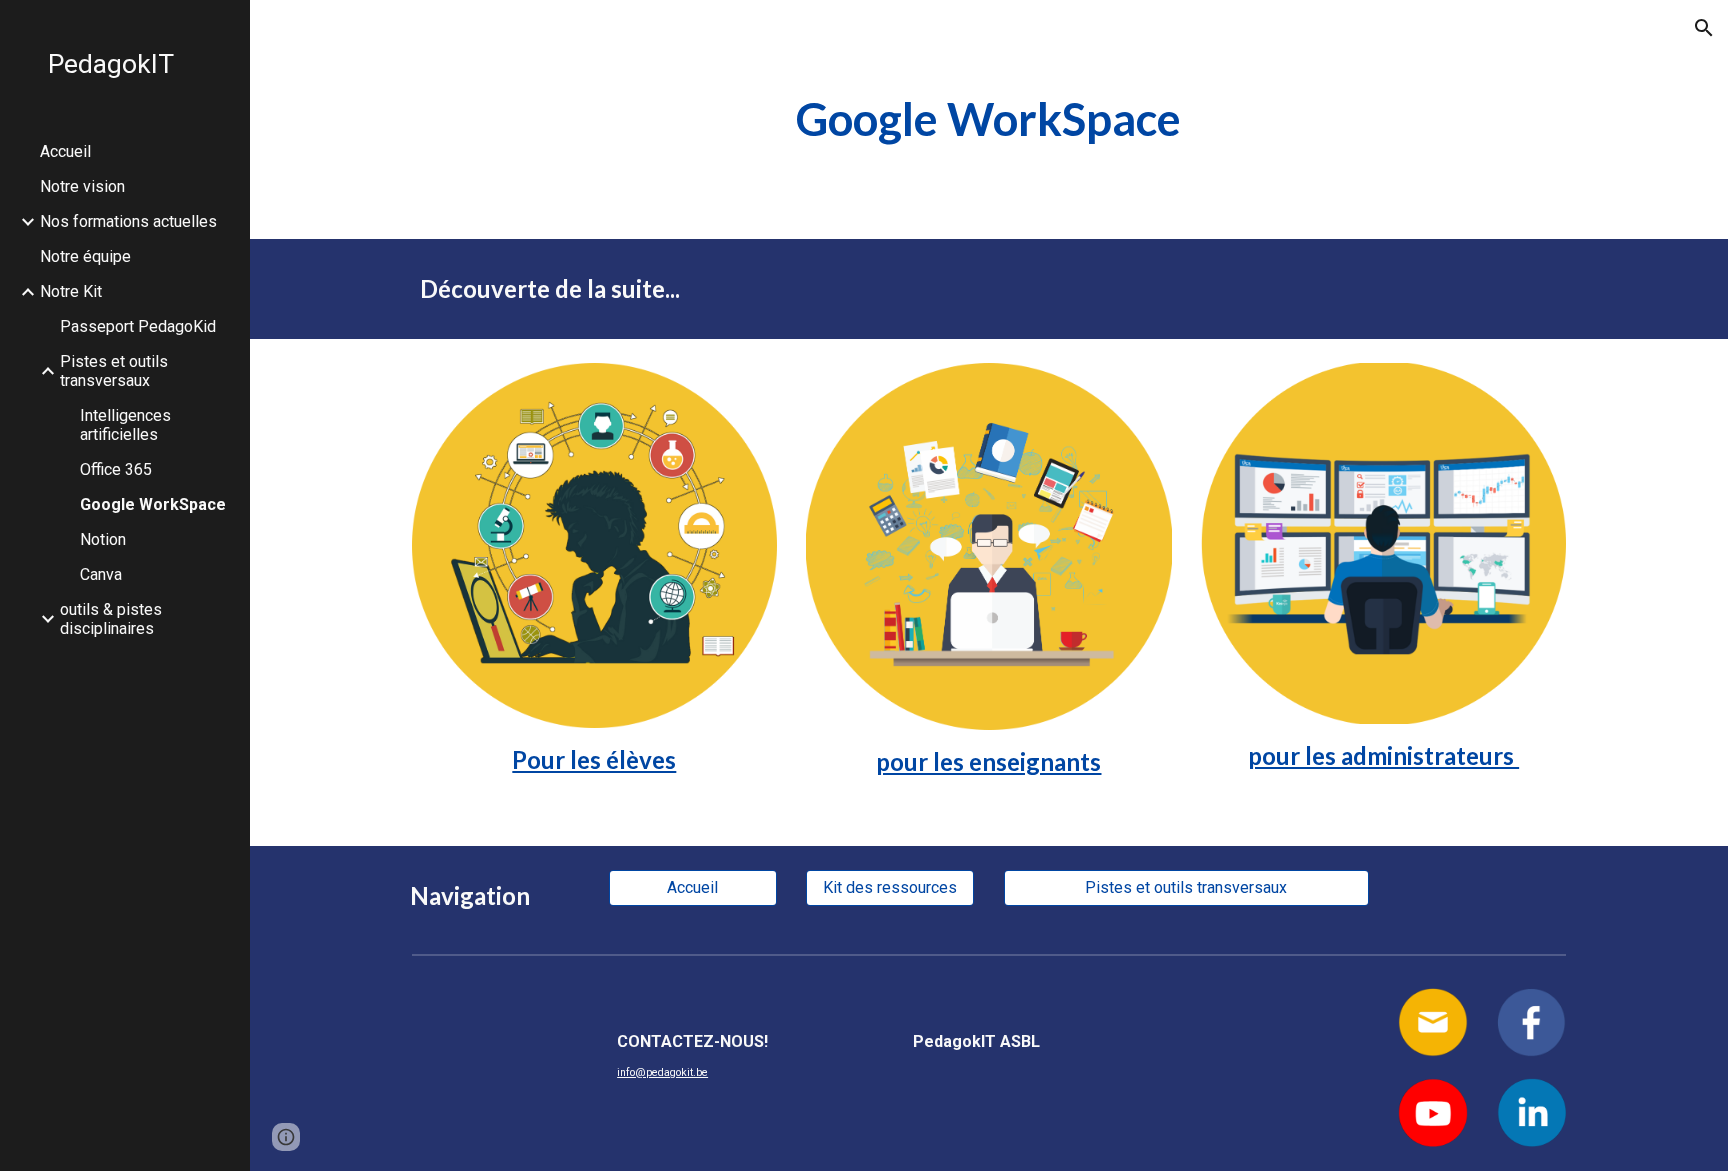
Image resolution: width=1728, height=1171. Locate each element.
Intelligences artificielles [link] (125, 425)
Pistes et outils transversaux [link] (114, 371)
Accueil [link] (65, 151)
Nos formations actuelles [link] (128, 221)
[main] (989, 119)
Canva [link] (101, 574)
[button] (1704, 28)
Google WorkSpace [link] (153, 504)
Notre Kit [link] (71, 291)
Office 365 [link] (116, 469)
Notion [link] (103, 539)
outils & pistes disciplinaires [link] (111, 619)
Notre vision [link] (82, 186)
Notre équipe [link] (85, 256)
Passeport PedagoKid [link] (138, 326)
